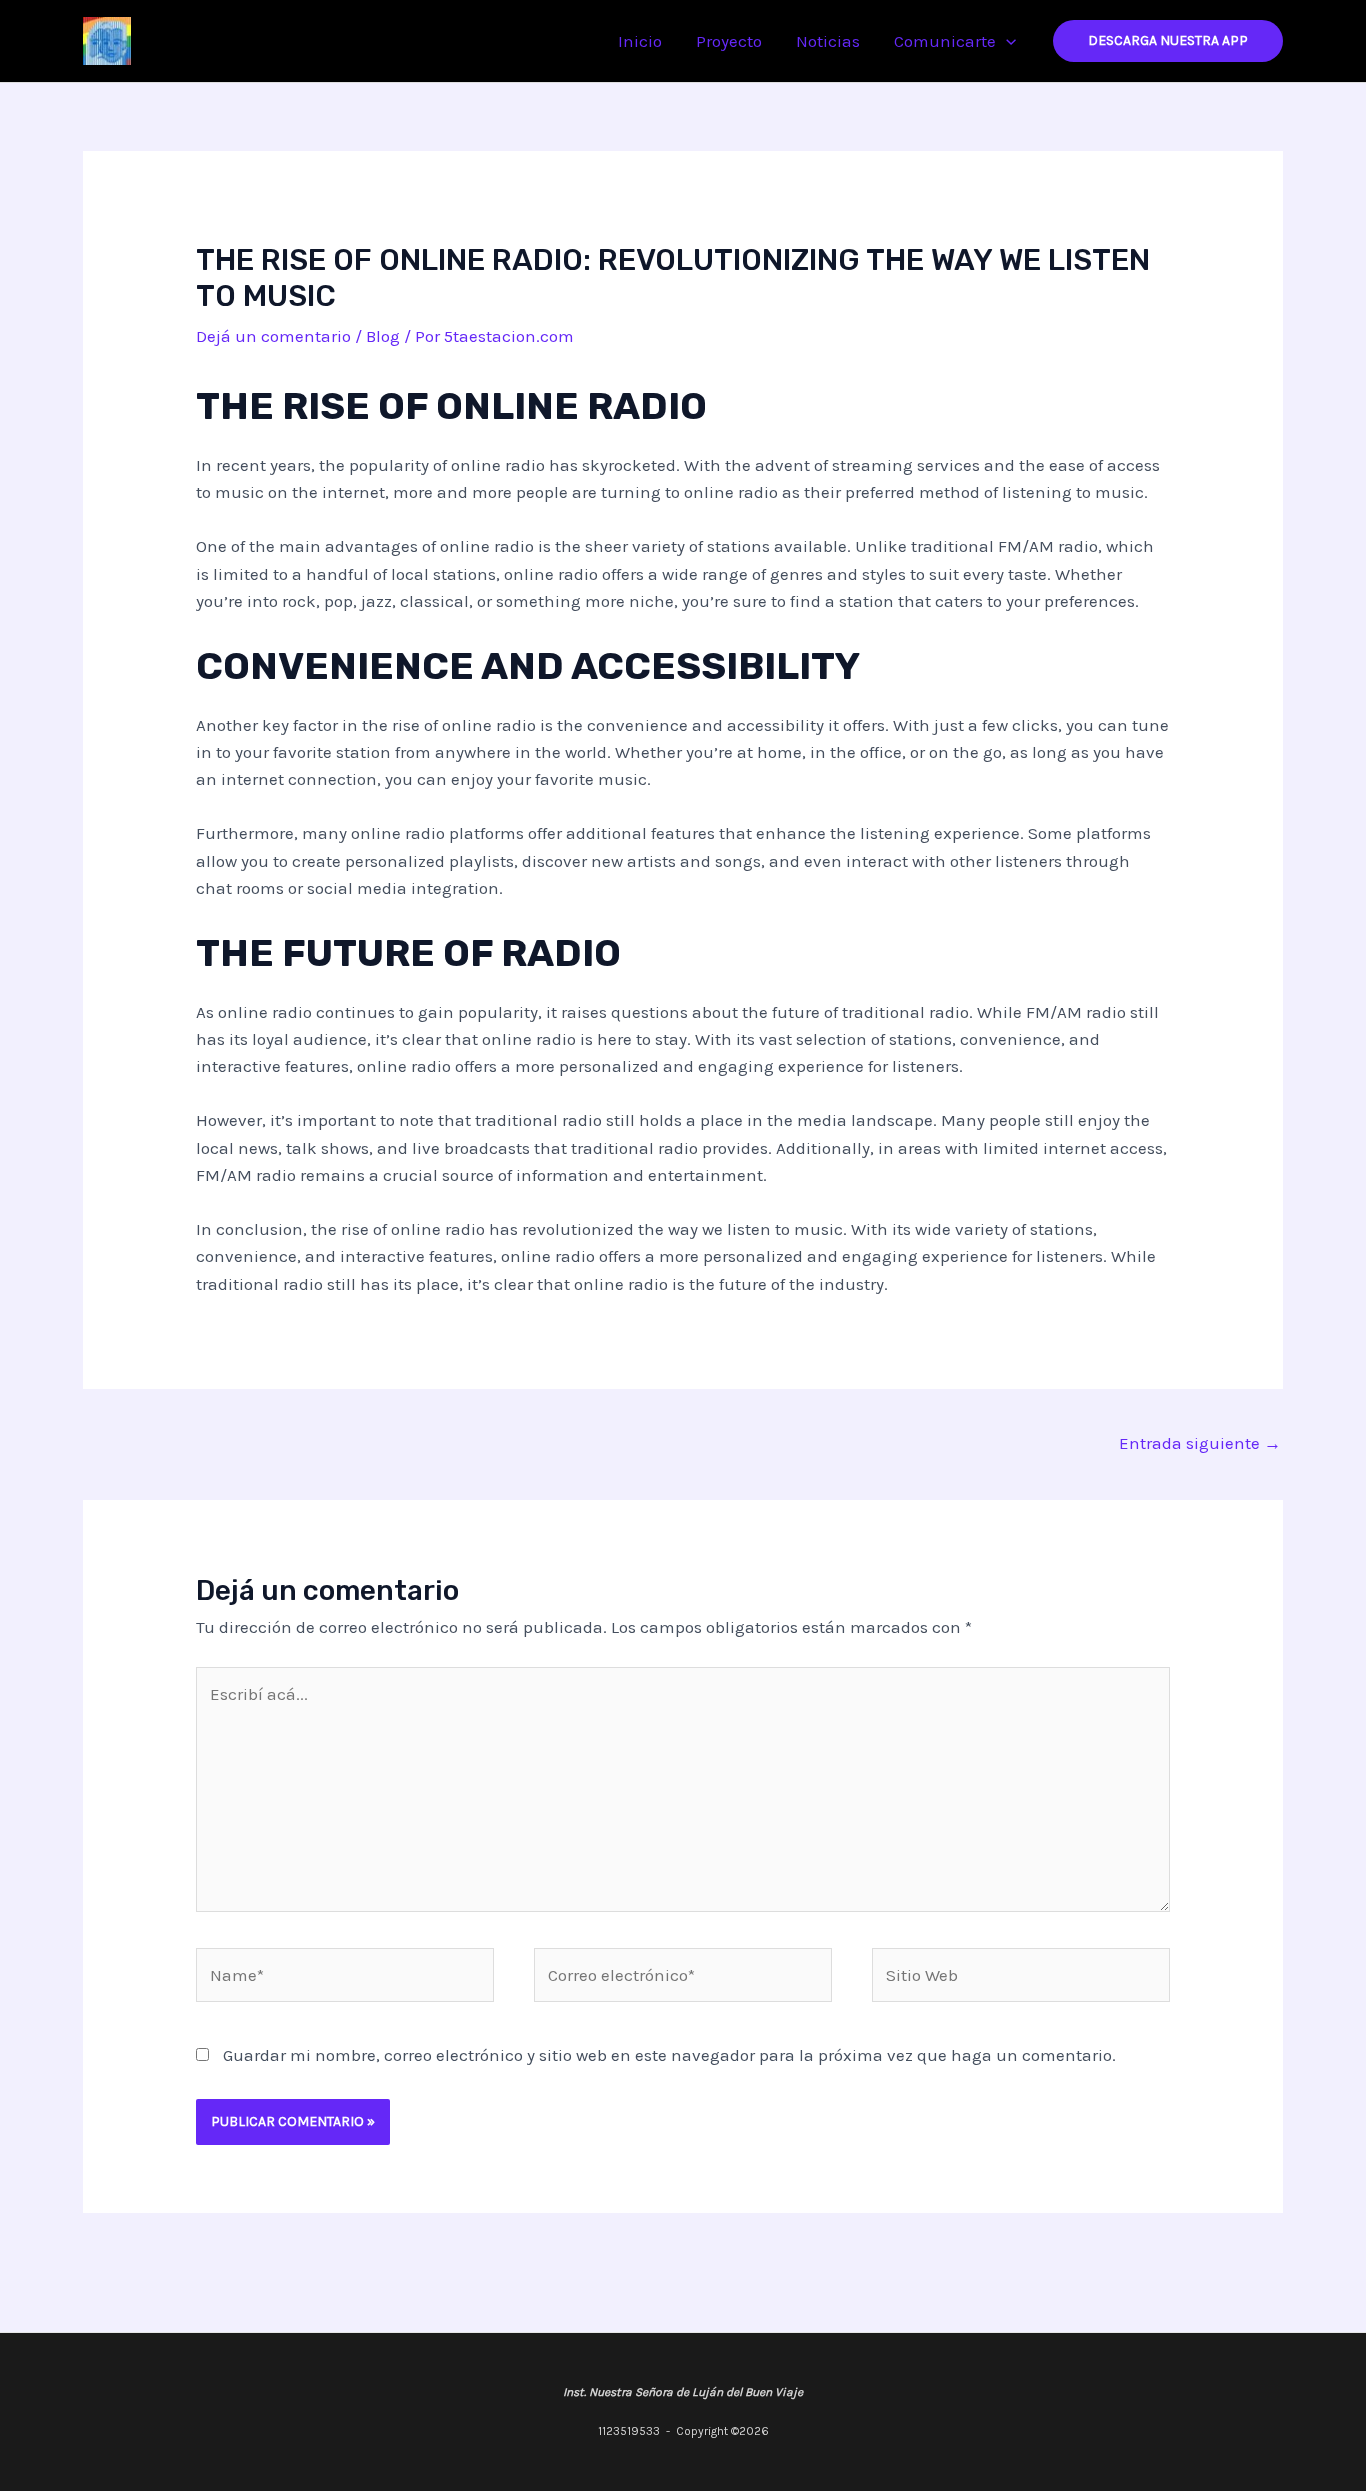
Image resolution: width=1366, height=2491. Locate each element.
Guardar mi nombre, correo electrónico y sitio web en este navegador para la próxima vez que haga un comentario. (669, 2055)
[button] (1006, 41)
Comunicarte (945, 41)
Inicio (640, 41)
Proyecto (729, 41)
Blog (383, 336)
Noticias (828, 41)
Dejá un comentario (273, 336)
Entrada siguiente (1200, 1443)
